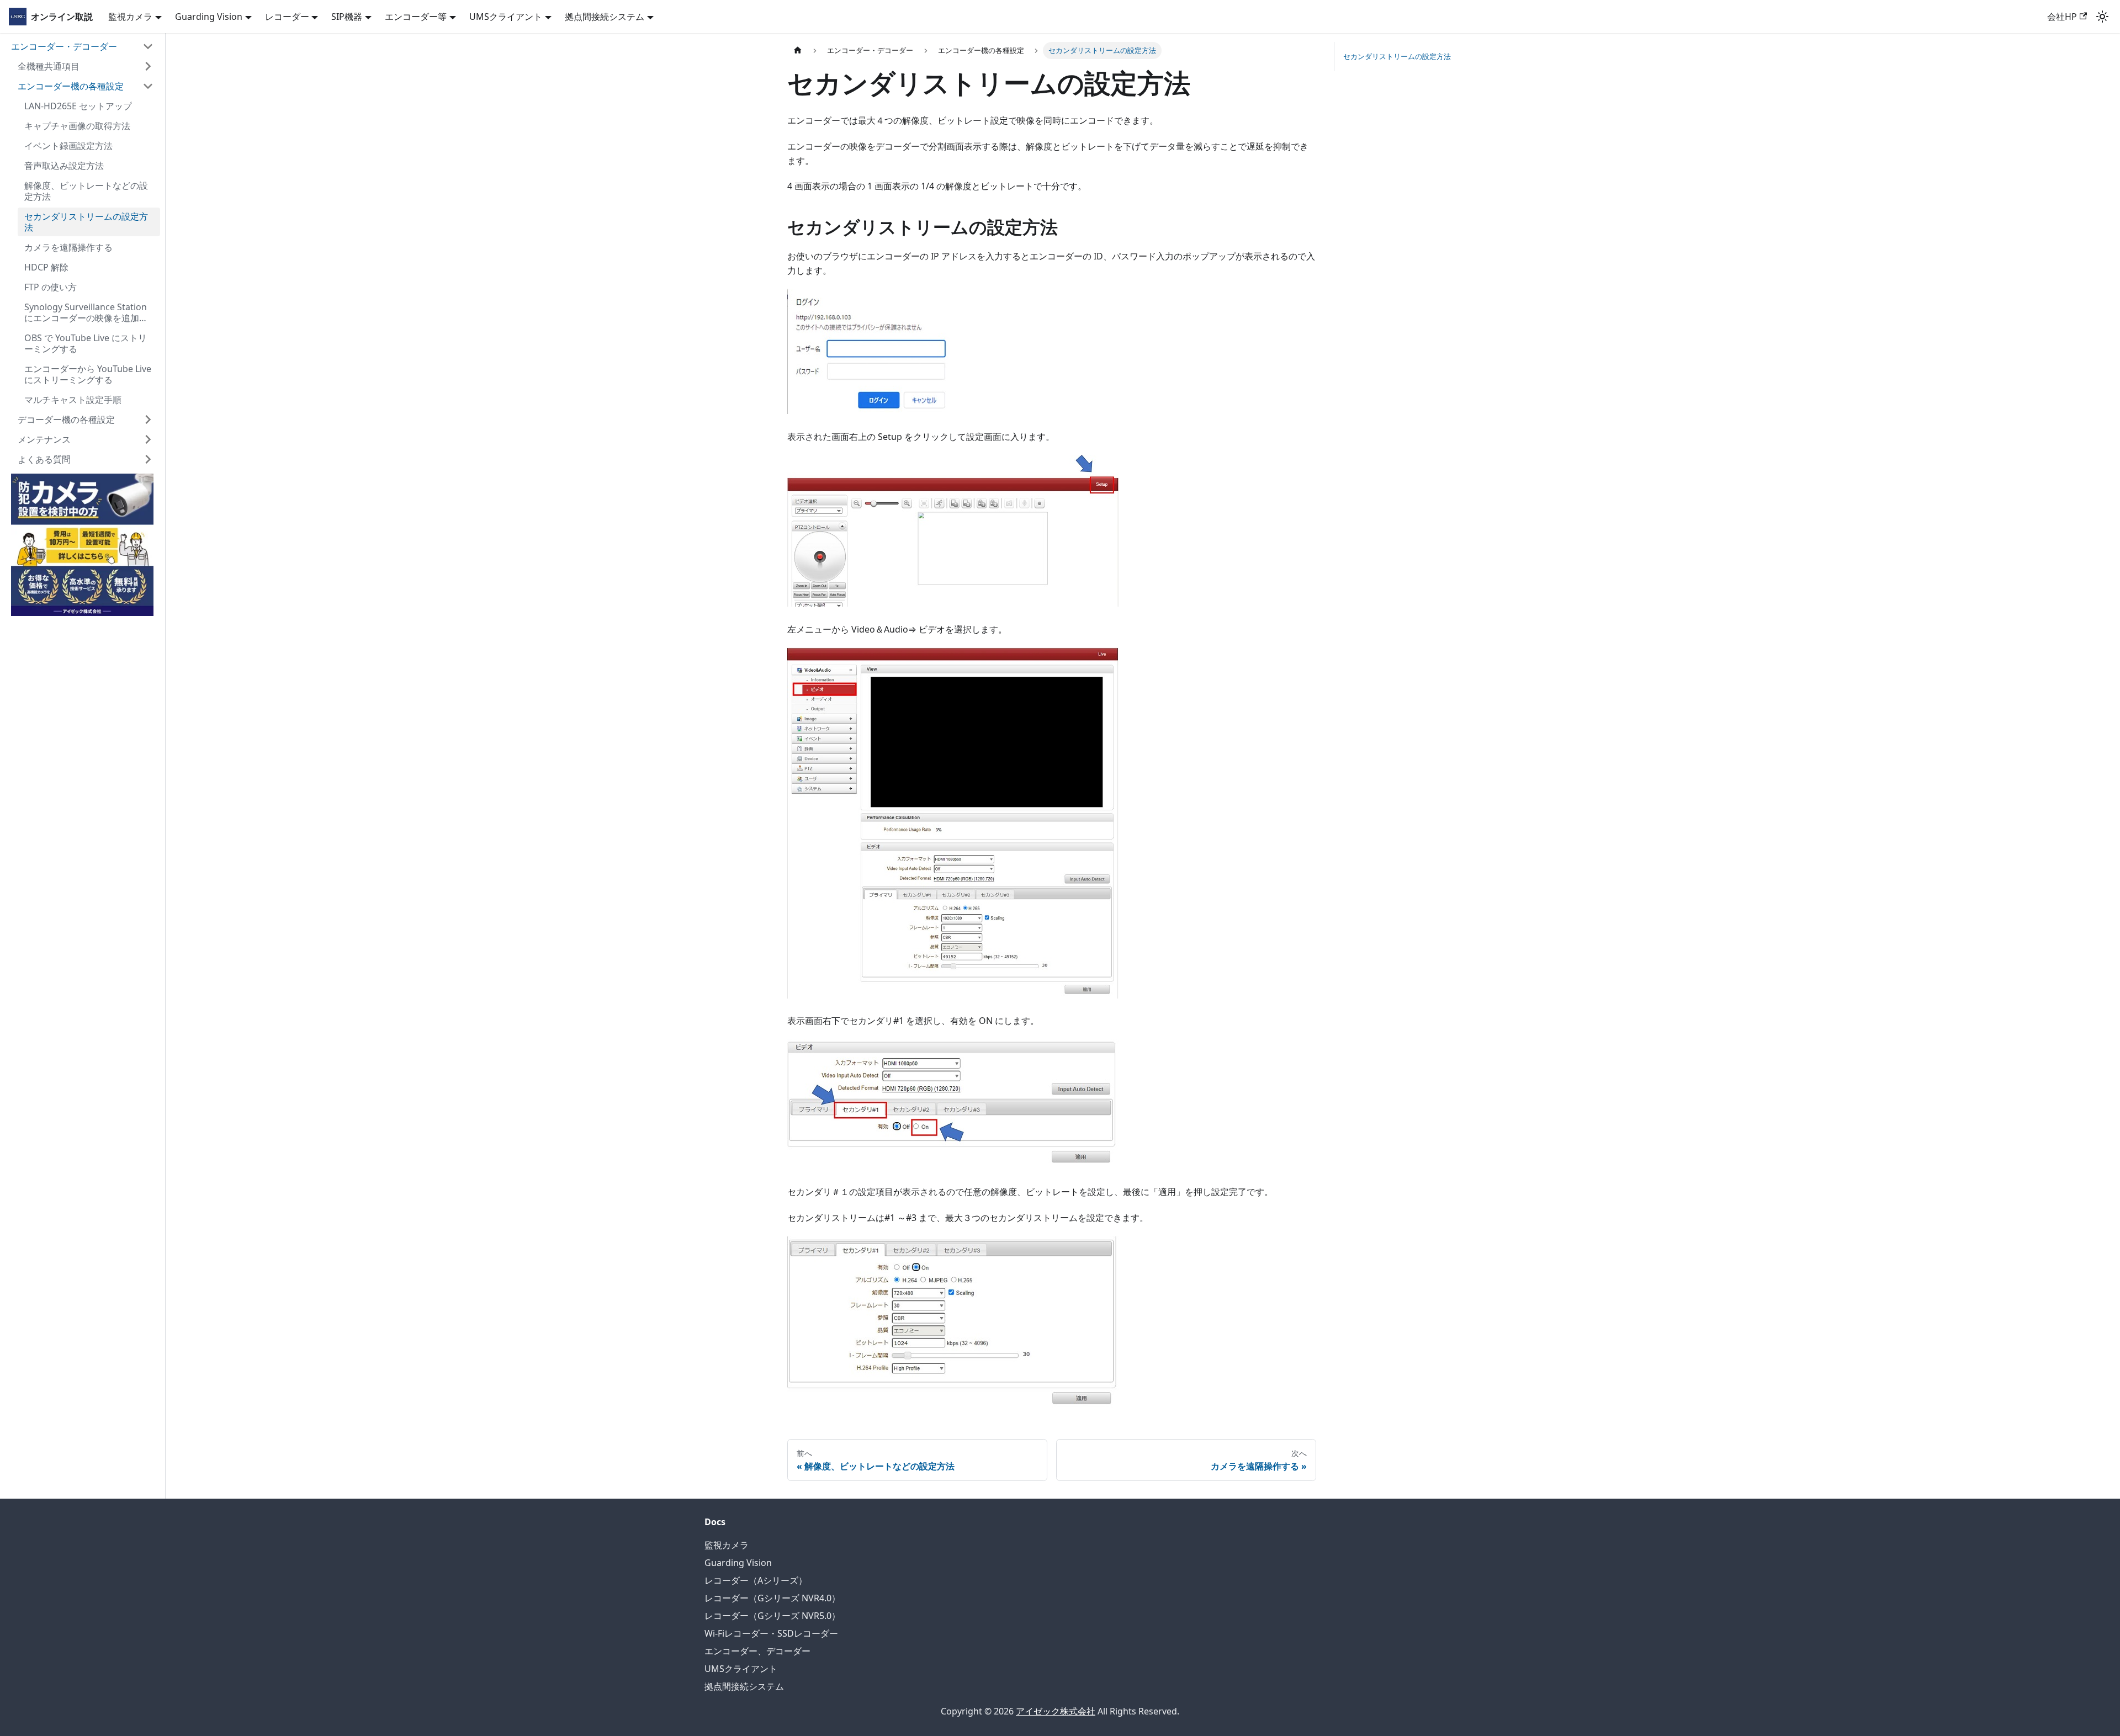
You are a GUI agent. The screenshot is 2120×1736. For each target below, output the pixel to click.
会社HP (2062, 17)
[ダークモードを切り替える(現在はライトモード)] (2102, 17)
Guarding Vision (738, 1563)
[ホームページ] (798, 51)
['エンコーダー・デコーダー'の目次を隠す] (148, 46)
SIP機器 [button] (347, 17)
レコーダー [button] (287, 17)
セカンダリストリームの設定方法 (1397, 56)
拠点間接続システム (744, 1686)
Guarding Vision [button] (209, 17)
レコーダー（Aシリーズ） (756, 1580)
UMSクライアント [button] (506, 17)
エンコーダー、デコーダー (757, 1651)
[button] (86, 66)
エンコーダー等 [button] (416, 17)
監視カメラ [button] (130, 17)
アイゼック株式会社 (1056, 1711)
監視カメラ (727, 1545)
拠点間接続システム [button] (605, 17)
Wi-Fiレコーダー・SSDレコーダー (771, 1633)
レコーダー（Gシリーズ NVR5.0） (772, 1616)
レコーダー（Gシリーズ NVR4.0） (772, 1598)
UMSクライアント (741, 1669)
